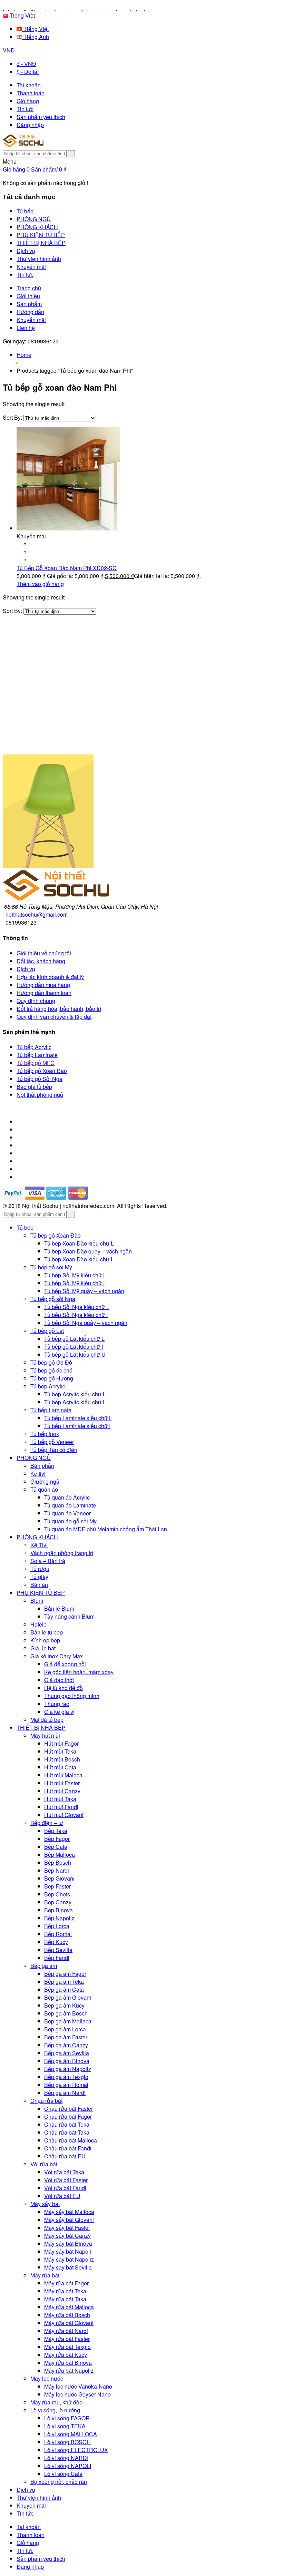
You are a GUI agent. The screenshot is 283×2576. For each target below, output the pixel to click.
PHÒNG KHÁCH (37, 1537)
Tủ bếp (25, 1227)
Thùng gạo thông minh (72, 1696)
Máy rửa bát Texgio (67, 2347)
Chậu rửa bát (46, 2101)
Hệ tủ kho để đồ (64, 1688)
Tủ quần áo (44, 1489)
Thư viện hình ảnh (39, 2497)
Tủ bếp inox (45, 1434)
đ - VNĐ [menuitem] (26, 64)
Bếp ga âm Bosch (66, 2013)
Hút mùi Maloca (63, 1775)
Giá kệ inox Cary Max (57, 1656)
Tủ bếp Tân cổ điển (54, 1450)
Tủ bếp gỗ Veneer (52, 1442)
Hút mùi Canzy (62, 1791)
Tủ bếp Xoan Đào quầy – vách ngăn (88, 1251)
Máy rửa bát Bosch (67, 2315)
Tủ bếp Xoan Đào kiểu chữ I (78, 1259)
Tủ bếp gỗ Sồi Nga (40, 1079)
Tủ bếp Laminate (37, 1055)
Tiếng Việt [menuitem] (35, 29)
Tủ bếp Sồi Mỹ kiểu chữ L (75, 1275)
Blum (37, 1601)
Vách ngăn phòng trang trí (62, 1553)
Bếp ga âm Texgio (66, 2077)
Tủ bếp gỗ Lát (47, 1331)
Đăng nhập (30, 125)
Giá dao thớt (59, 1680)
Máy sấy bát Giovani (69, 2220)
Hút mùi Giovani (64, 1815)
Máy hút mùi (45, 1735)
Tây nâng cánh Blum (69, 1616)
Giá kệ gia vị (59, 1712)
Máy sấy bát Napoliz (69, 2259)
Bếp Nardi (57, 1870)
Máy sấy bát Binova (68, 2243)
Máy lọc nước (47, 2378)
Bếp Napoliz (59, 1918)
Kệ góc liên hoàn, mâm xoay (79, 1672)
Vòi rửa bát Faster (66, 2180)
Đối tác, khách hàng (41, 961)
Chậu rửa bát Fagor (68, 2116)
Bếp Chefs (57, 1894)
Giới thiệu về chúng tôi (44, 953)
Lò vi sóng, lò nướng (55, 2410)
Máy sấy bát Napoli (68, 2251)
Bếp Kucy (56, 1942)
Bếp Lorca (57, 1926)
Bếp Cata (56, 1847)
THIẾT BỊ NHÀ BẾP (41, 1728)
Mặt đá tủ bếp (47, 1720)
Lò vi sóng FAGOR (67, 2418)
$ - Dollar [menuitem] (28, 72)
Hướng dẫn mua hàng (43, 985)
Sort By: (13, 417)
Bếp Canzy (58, 1902)
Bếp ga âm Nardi (65, 2093)
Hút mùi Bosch (62, 1759)
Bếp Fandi (57, 1958)
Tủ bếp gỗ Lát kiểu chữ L (74, 1339)
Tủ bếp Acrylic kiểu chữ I (74, 1402)
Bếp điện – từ (47, 1823)
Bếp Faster (57, 1886)
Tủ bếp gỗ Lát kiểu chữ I (74, 1346)
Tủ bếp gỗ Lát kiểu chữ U (75, 1354)
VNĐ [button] (9, 50)
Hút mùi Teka (60, 1751)
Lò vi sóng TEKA (65, 2426)
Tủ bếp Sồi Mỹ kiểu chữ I (74, 1283)
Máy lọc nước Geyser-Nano (77, 2394)
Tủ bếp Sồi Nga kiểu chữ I (76, 1315)
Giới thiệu (28, 296)
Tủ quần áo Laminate (70, 1505)
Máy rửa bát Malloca (69, 2307)
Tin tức (25, 109)
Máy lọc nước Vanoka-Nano (78, 2386)
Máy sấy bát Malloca (69, 2212)
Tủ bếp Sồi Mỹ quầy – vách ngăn (84, 1291)
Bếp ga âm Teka (64, 1982)
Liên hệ (26, 328)
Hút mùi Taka (60, 1799)
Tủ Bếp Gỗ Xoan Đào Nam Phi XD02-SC (67, 568)
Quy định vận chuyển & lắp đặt (54, 1017)
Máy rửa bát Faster (67, 2339)
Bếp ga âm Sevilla (67, 2053)
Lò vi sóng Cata (63, 2474)
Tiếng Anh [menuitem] (36, 37)
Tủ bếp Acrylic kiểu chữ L (75, 1394)
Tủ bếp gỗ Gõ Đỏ (51, 1362)
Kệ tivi (38, 1474)
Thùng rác (57, 1704)
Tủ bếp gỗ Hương (52, 1378)
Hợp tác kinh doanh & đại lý (50, 977)
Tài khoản (29, 85)
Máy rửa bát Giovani (69, 2323)
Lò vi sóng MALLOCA (71, 2434)
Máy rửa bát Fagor (66, 2283)
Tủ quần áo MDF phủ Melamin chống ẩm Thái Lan (106, 1529)
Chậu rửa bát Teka (67, 2124)
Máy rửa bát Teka (65, 2291)
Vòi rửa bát (44, 2164)
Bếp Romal (58, 1934)
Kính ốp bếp (45, 1640)
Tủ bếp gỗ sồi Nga (53, 1299)
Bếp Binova (58, 1910)
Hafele (38, 1624)
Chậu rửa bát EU (65, 2156)
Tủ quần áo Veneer (67, 1513)
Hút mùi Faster (62, 1783)
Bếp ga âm (44, 1966)
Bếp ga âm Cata (64, 1989)
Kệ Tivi (39, 1545)
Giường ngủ (45, 1481)
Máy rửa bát (45, 2275)
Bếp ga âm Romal (66, 2085)
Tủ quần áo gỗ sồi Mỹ (70, 1521)
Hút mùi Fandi (61, 1807)
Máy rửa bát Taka (65, 2299)
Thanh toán (31, 93)
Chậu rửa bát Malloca (71, 2140)
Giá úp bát (43, 1648)
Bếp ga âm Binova (67, 2061)
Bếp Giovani (59, 1878)
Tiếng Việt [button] (22, 15)
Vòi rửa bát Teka (64, 2172)
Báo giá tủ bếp (34, 1087)
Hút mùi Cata (60, 1767)
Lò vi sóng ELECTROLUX (76, 2450)
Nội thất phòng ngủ (40, 1095)
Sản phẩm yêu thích (41, 117)
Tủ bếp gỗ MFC (36, 1063)
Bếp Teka (56, 1831)
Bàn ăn (39, 1585)
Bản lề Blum (59, 1608)
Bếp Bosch (58, 1862)
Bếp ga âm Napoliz (68, 2069)
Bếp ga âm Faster (66, 2037)
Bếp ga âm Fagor (65, 1974)
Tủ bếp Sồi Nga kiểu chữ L (77, 1307)
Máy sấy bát (45, 2204)
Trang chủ (29, 288)
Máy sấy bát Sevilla (68, 2267)
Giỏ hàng (28, 101)
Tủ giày (39, 1577)
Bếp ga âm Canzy (66, 2045)
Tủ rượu (40, 1569)
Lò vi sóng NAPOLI (68, 2466)
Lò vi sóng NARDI (66, 2458)
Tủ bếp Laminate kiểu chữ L (78, 1418)
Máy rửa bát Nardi (66, 2331)
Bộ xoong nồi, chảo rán (59, 2482)
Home (24, 355)
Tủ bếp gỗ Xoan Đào (42, 1071)
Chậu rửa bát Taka (67, 2132)
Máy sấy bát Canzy (67, 2236)
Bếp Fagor (57, 1839)
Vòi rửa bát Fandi (65, 2188)
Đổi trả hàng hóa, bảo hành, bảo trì (59, 1009)
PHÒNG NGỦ (34, 1458)
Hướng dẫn (30, 312)
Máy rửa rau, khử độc (56, 2402)
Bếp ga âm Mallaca (68, 2021)
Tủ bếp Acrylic (34, 1047)
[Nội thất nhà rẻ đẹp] (23, 145)
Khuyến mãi (31, 320)
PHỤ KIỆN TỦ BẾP (41, 1593)
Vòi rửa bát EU (62, 2196)
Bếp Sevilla (58, 1950)
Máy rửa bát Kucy (66, 2355)
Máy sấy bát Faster (67, 2228)
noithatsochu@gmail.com (37, 914)
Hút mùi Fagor (61, 1743)
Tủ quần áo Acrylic (67, 1497)
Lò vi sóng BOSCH (67, 2442)
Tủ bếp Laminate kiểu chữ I (77, 1426)
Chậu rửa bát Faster (69, 2109)
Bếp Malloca (60, 1855)
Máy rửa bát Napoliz (69, 2370)
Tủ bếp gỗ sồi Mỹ (51, 1267)
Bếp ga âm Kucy (64, 2005)
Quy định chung (36, 1001)
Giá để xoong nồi (65, 1664)
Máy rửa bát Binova (68, 2363)
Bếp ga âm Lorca (65, 2029)
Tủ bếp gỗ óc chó (51, 1370)
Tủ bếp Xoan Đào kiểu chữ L (79, 1243)
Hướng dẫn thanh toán (44, 993)
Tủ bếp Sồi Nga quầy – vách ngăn (86, 1323)
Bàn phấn (42, 1466)
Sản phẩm (29, 304)
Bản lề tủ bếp (47, 1632)
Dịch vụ (26, 969)
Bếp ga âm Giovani (68, 1997)
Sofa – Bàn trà (48, 1561)
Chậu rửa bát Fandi (68, 2148)
